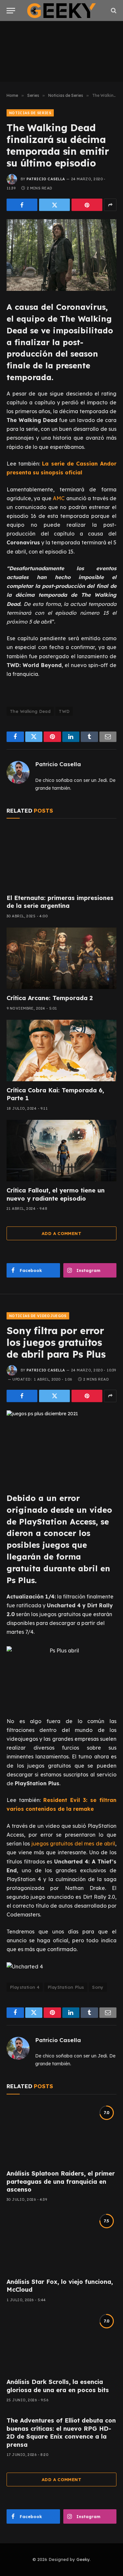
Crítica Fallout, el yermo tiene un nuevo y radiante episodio (56, 1194)
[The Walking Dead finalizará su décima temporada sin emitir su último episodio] (61, 255)
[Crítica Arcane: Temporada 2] (61, 958)
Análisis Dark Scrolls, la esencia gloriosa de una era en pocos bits (58, 2386)
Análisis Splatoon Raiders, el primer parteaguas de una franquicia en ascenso (61, 2181)
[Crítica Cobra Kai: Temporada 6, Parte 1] (61, 1050)
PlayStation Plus (66, 1987)
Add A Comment (61, 1233)
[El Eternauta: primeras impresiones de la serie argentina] (61, 858)
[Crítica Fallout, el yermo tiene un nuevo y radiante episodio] (61, 1151)
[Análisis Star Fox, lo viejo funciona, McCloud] (61, 2242)
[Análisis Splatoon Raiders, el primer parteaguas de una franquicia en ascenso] (61, 2134)
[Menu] (11, 11)
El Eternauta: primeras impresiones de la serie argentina (60, 902)
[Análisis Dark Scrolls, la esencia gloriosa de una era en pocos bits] (61, 2342)
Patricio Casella (46, 179)
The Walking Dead (30, 711)
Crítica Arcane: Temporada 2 (50, 998)
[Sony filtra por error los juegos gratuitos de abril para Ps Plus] (61, 1446)
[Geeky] (62, 11)
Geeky (83, 2559)
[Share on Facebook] (22, 205)
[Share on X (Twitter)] (54, 205)
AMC (59, 498)
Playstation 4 (25, 1987)
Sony (98, 1987)
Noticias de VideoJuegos (38, 1316)
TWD (64, 711)
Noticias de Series (30, 113)
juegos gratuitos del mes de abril (72, 1844)
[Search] (113, 11)
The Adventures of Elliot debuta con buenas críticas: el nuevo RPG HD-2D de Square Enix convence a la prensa (61, 2432)
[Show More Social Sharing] (110, 205)
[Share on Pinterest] (87, 205)
